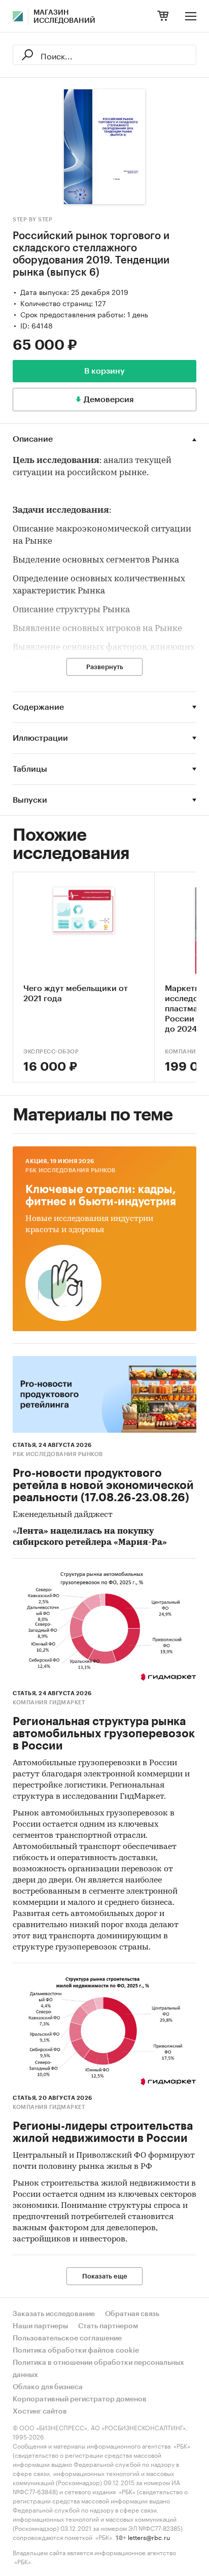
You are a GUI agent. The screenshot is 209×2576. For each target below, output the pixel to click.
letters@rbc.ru (149, 2537)
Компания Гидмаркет (49, 1703)
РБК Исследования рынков (71, 1170)
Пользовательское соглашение (67, 2338)
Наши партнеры (40, 2326)
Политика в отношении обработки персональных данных (98, 2369)
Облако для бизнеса (48, 2387)
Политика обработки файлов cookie (76, 2351)
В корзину (104, 371)
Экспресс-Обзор (51, 1052)
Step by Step (32, 220)
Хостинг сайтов (40, 2412)
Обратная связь (132, 2314)
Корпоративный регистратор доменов (80, 2399)
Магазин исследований (64, 17)
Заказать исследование (54, 2314)
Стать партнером (108, 2326)
